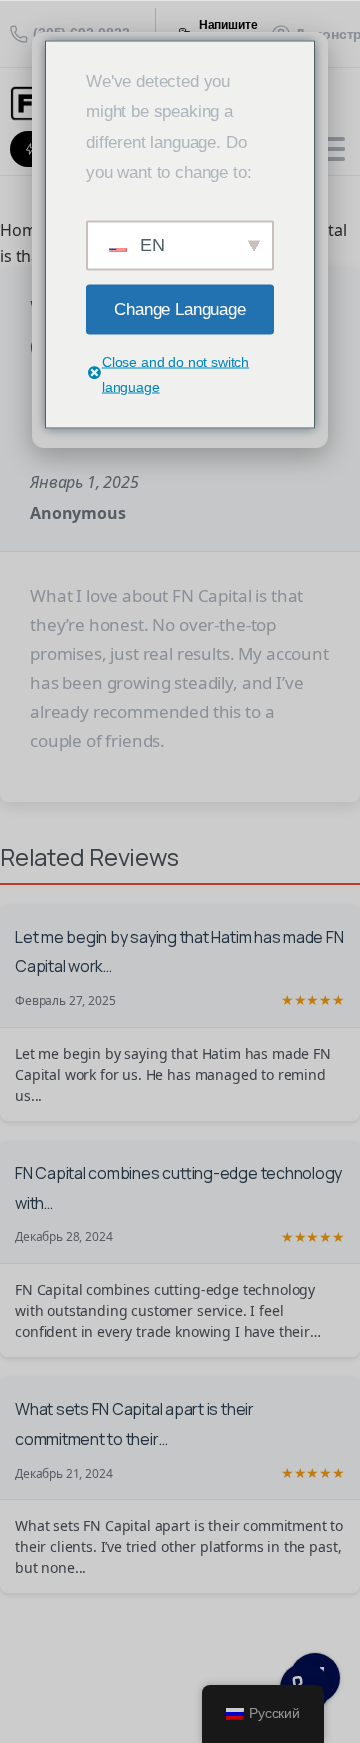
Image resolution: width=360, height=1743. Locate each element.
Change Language (180, 308)
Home (22, 230)
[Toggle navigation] (330, 149)
